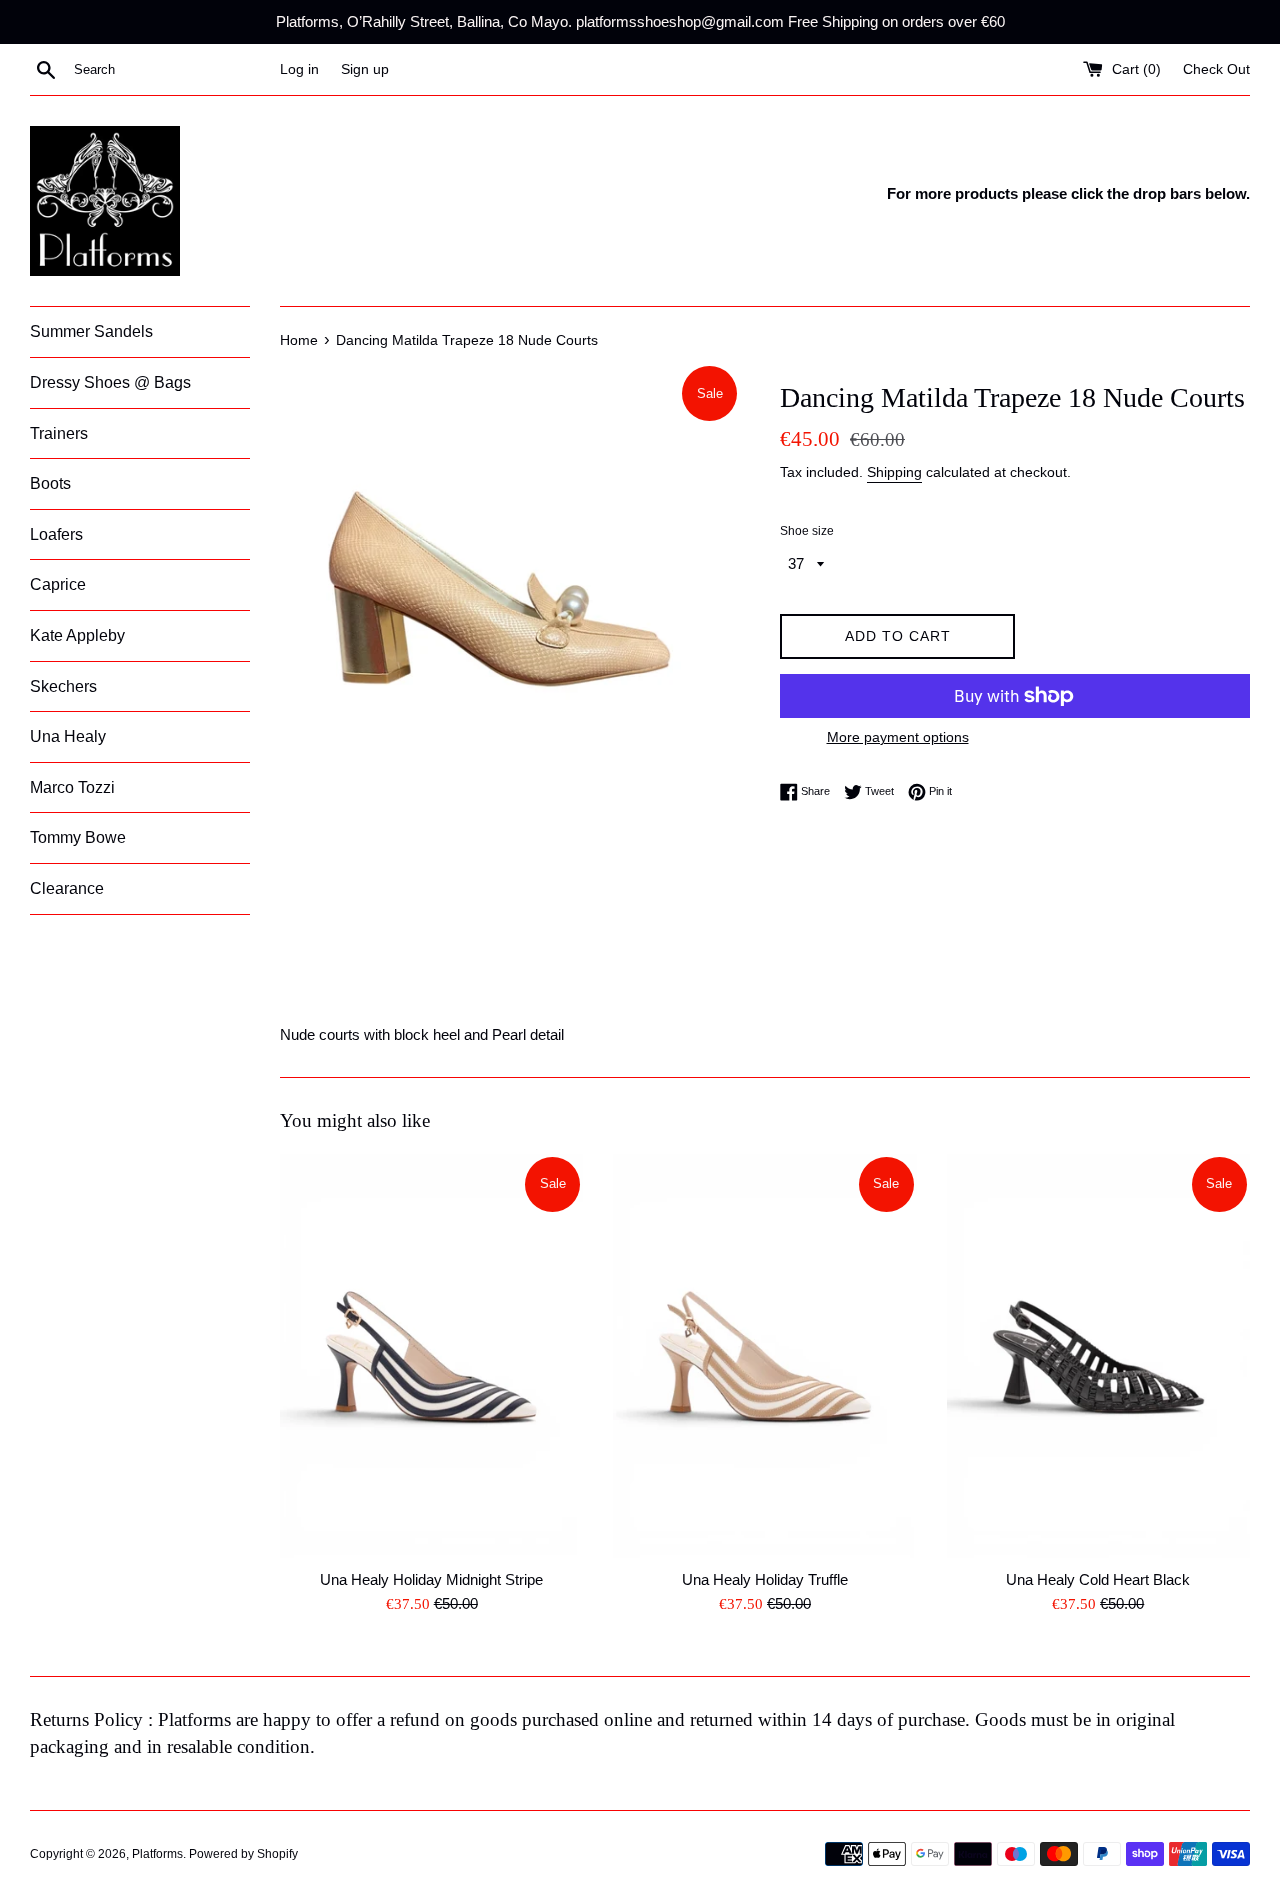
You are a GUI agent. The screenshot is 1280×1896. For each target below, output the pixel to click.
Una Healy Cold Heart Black (1098, 1579)
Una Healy (68, 736)
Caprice (58, 584)
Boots (50, 483)
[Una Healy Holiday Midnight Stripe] (431, 1356)
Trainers (59, 433)
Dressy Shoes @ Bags (110, 382)
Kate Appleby (77, 635)
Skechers (63, 686)
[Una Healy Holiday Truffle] (764, 1356)
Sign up (365, 69)
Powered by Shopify (243, 1854)
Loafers (56, 534)
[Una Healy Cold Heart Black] (1098, 1356)
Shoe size (807, 531)
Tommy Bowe (78, 837)
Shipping (894, 472)
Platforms (157, 1854)
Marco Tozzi (72, 787)
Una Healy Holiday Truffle (765, 1579)
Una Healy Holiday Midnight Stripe (431, 1579)
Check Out (1216, 69)
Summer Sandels (91, 331)
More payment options (898, 737)
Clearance (67, 888)
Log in (299, 69)
